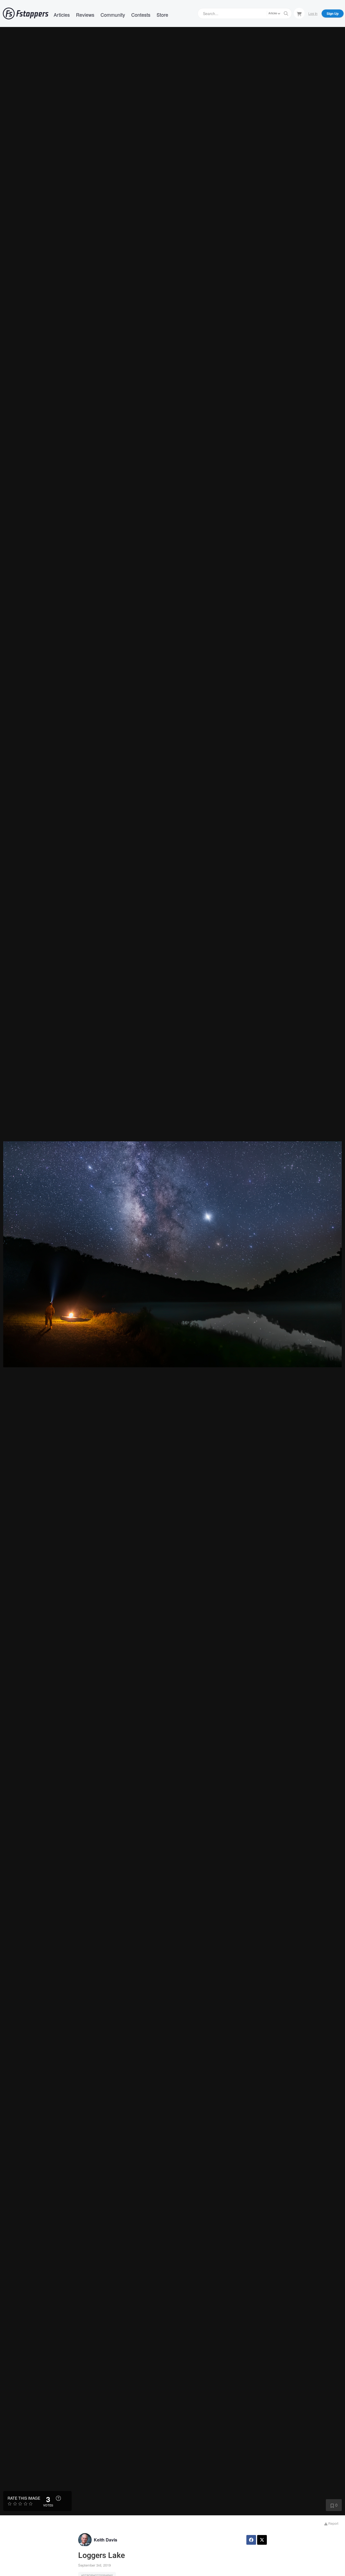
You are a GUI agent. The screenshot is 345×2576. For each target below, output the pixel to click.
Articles (62, 15)
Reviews (85, 15)
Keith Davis (106, 2540)
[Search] (286, 13)
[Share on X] (262, 2540)
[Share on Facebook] (251, 2540)
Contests (141, 15)
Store (162, 15)
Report (333, 2523)
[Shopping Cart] (299, 13)
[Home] (26, 13)
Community (113, 15)
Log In (313, 13)
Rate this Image (24, 2498)
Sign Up (333, 13)
